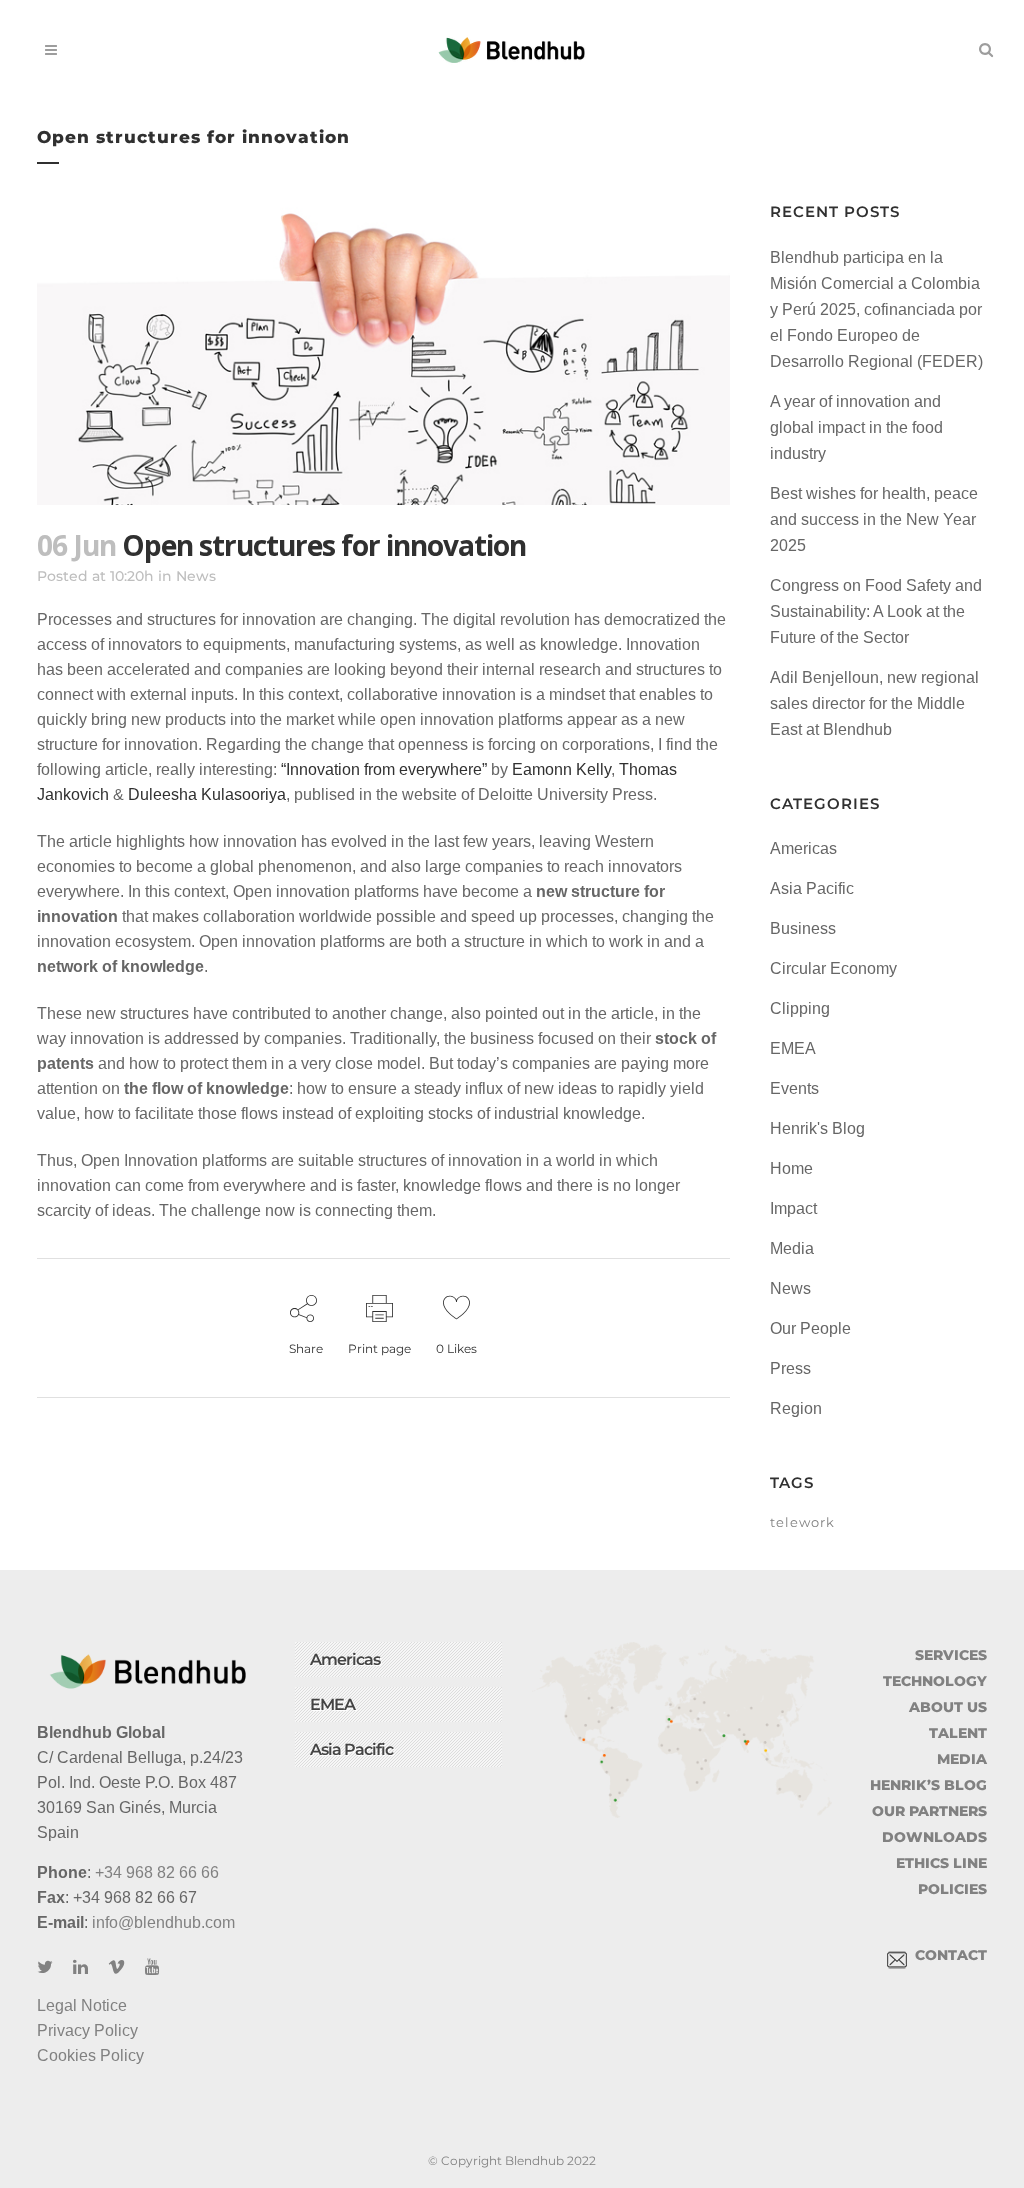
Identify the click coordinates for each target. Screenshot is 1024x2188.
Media (792, 1248)
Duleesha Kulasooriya (205, 794)
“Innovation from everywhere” (384, 769)
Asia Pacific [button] (351, 1749)
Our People (810, 1328)
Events (794, 1088)
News (196, 576)
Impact (793, 1208)
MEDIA (962, 1759)
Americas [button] (345, 1659)
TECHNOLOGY (935, 1681)
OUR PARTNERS (929, 1811)
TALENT (958, 1733)
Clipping (800, 1008)
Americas (803, 848)
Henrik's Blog (817, 1128)
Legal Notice (82, 2005)
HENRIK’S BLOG (928, 1785)
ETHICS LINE (941, 1863)
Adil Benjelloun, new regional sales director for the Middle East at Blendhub (874, 703)
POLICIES (952, 1889)
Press (790, 1368)
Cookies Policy (90, 2055)
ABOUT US (948, 1707)
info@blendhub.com (163, 1922)
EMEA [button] (332, 1704)
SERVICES (951, 1655)
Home (791, 1168)
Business (803, 928)
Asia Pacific (812, 888)
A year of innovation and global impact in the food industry (856, 427)
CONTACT (947, 1955)
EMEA (793, 1048)
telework (802, 1522)
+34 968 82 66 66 (157, 1872)
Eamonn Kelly (561, 769)
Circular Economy (833, 968)
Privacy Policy (87, 2030)
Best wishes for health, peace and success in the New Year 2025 (874, 519)
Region (796, 1408)
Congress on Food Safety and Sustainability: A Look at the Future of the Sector (876, 611)
